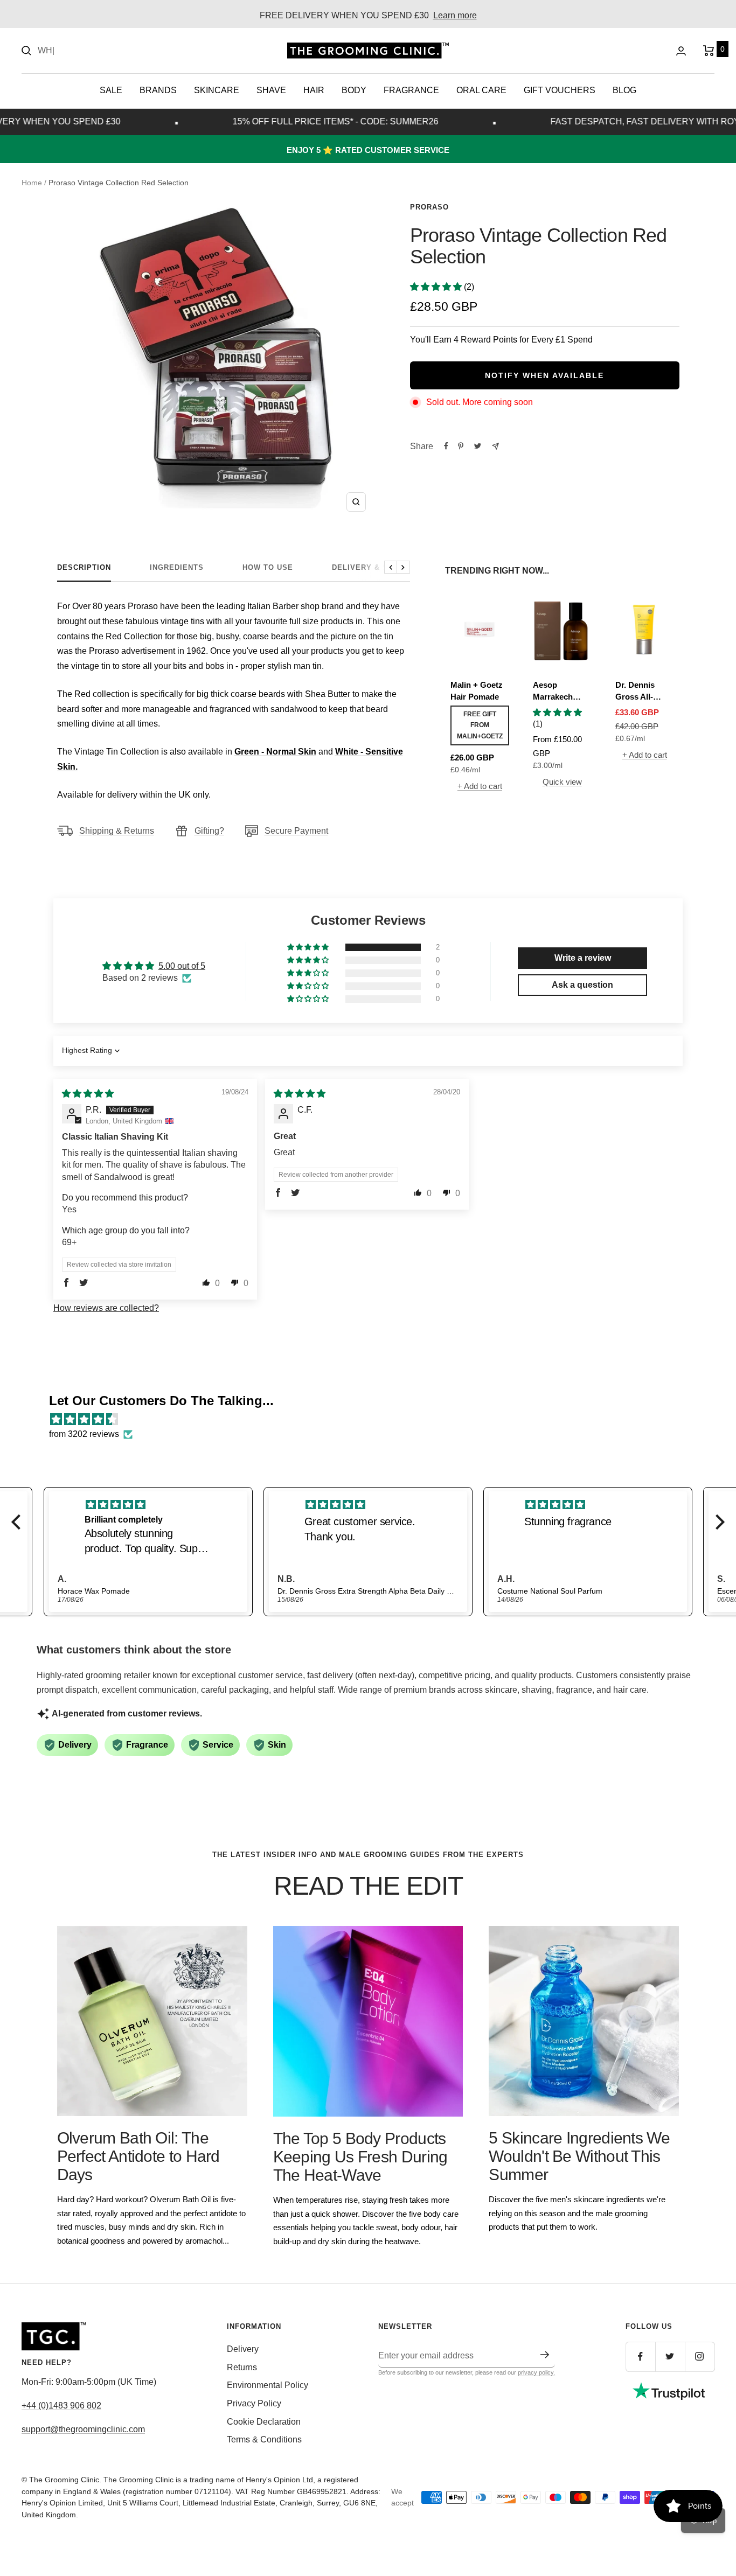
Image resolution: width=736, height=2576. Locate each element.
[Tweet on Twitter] (478, 446)
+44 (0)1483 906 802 (61, 2406)
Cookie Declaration (264, 2422)
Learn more (455, 15)
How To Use (268, 567)
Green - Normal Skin (275, 752)
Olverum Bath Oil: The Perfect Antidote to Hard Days (138, 2156)
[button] (437, 287)
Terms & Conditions (264, 2439)
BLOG (624, 90)
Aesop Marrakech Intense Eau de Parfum (561, 692)
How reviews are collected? (106, 1308)
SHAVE (271, 90)
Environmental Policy (268, 2385)
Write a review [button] (583, 958)
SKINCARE (217, 90)
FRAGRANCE (411, 90)
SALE (111, 90)
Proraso (429, 207)
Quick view (562, 782)
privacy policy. (536, 2372)
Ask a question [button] (582, 985)
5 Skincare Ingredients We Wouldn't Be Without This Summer (579, 2156)
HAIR (314, 90)
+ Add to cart (480, 786)
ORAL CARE (481, 90)
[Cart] (709, 51)
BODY (354, 90)
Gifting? (209, 831)
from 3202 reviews (84, 1434)
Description (84, 567)
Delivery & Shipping (376, 567)
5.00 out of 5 (182, 966)
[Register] (545, 2355)
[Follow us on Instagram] (700, 2357)
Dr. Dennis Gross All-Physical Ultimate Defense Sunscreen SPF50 (636, 692)
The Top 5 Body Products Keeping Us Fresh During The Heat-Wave (360, 2157)
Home (32, 183)
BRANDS (158, 90)
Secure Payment (296, 831)
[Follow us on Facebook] (640, 2357)
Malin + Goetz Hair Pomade (477, 691)
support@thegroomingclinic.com (83, 2429)
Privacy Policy (254, 2403)
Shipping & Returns (117, 831)
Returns (242, 2367)
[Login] (681, 51)
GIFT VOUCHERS (560, 90)
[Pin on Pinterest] (461, 446)
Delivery (243, 2349)
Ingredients (177, 567)
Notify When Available (544, 375)
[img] (88, 1094)
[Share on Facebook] (446, 446)
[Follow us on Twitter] (670, 2357)
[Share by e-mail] (495, 446)
